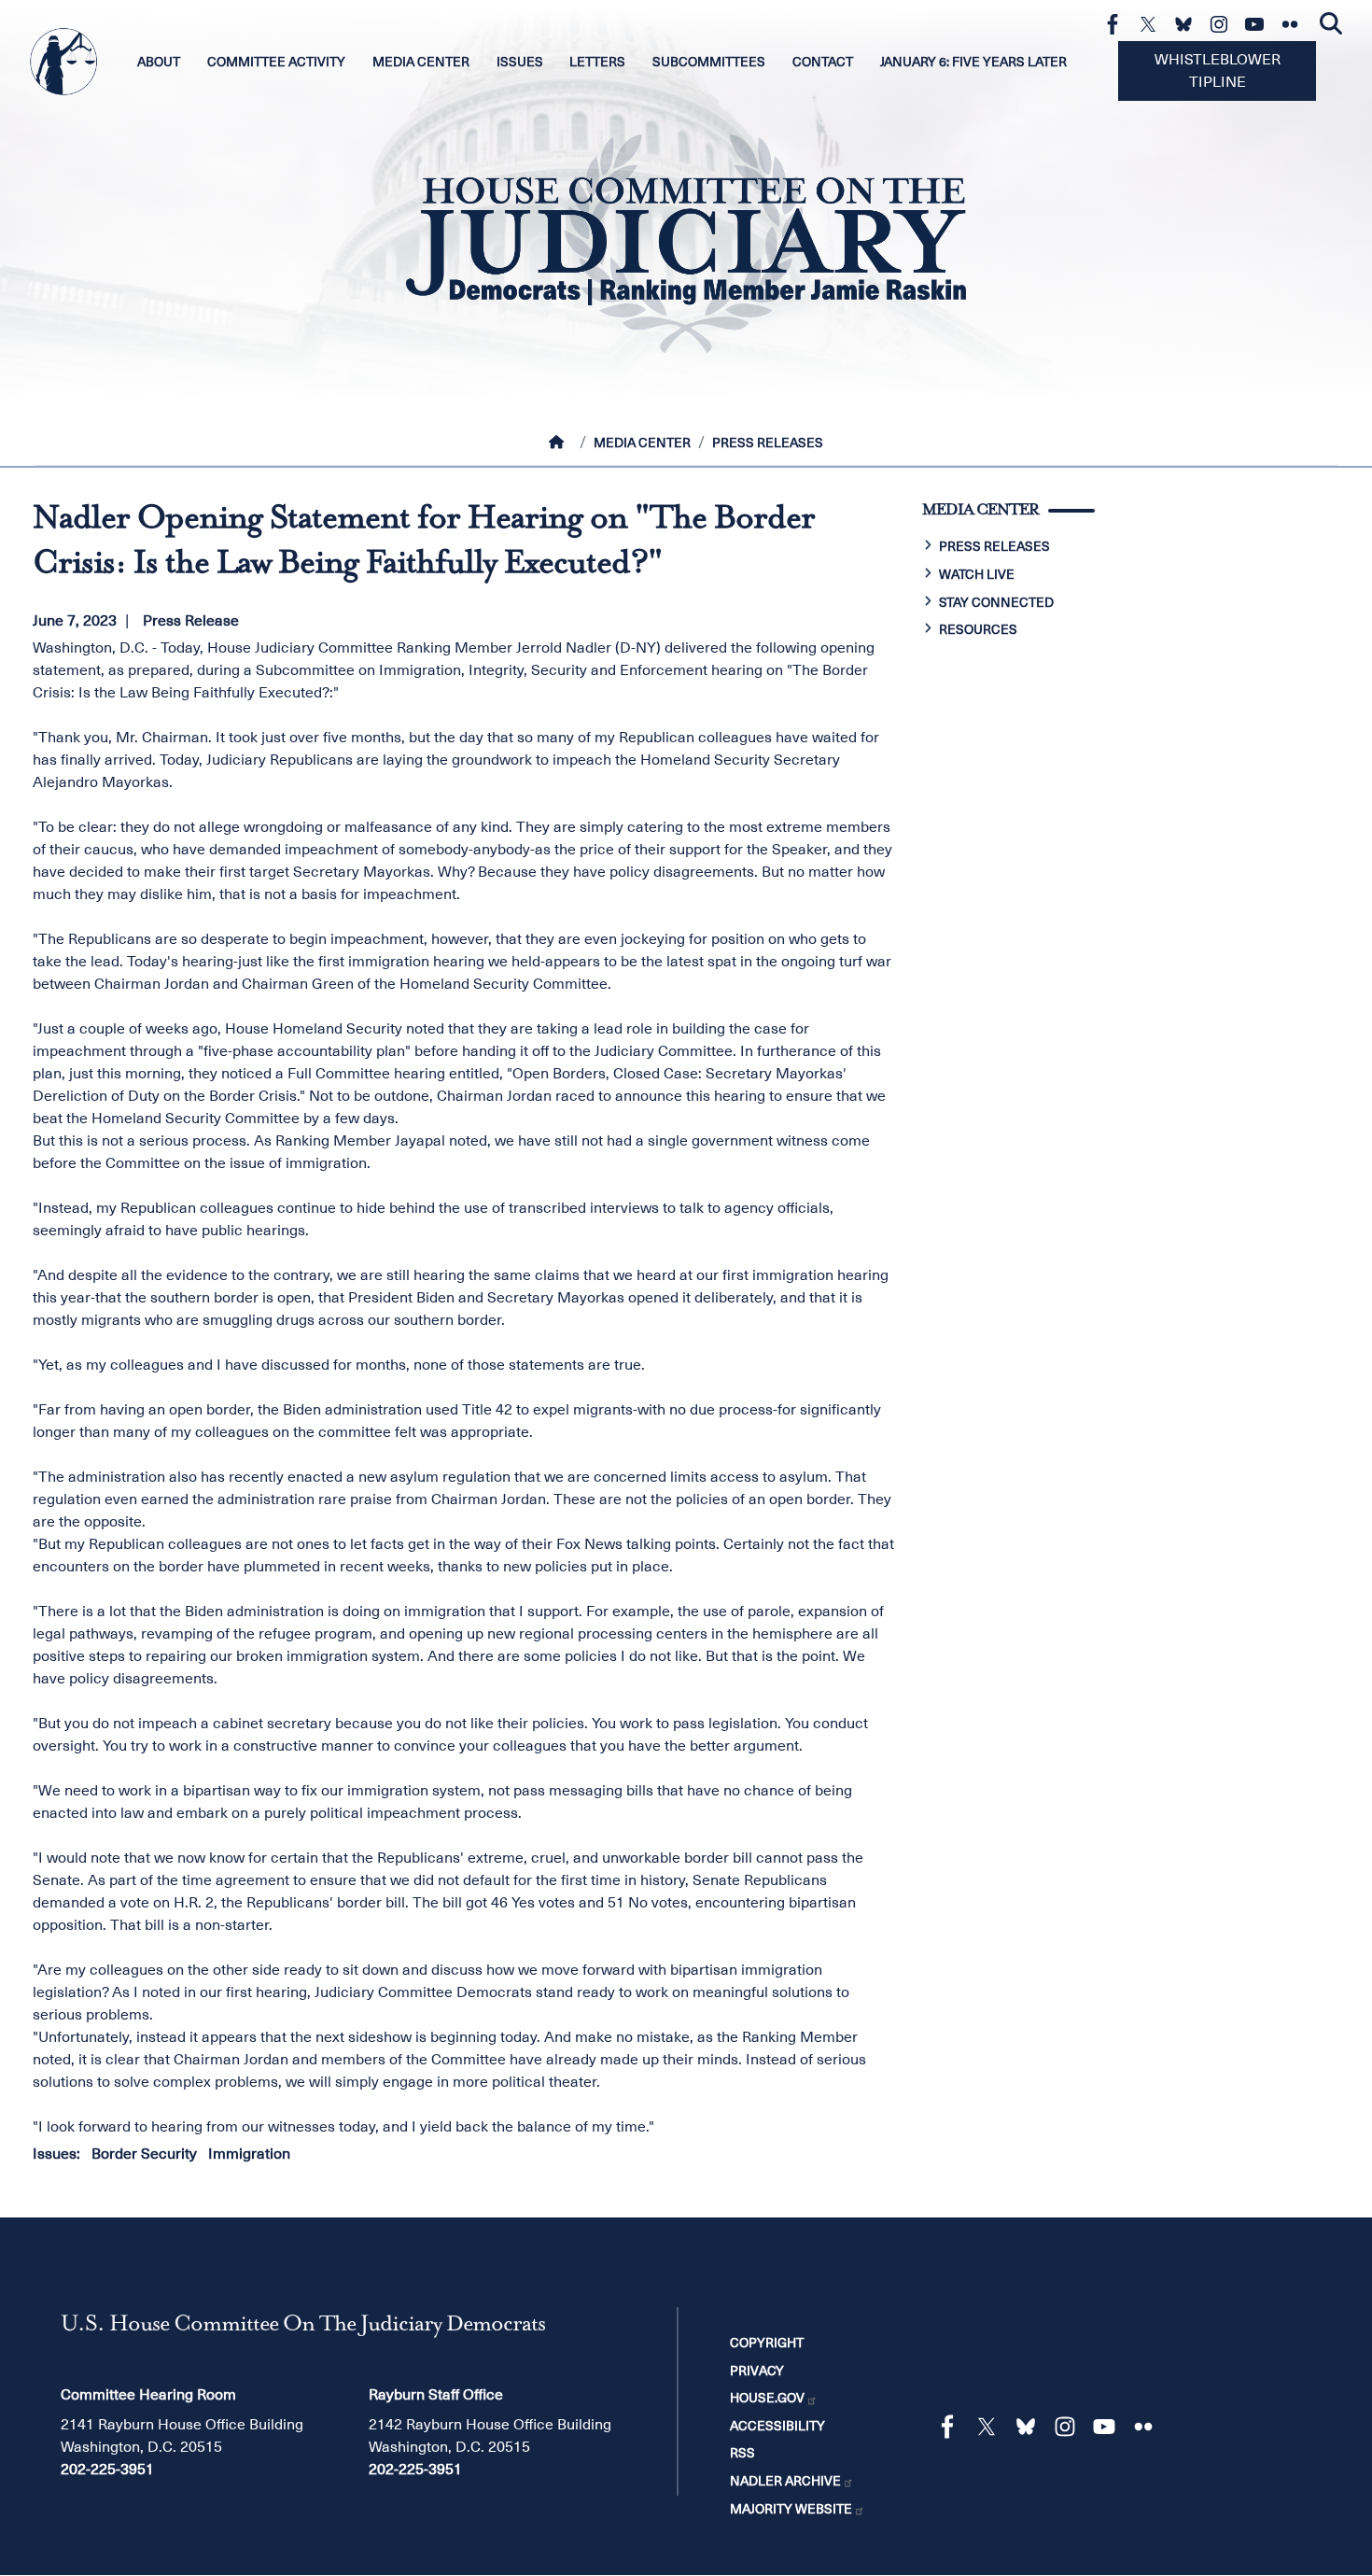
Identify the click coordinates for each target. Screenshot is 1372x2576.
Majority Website (791, 2509)
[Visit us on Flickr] (1295, 24)
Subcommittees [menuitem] (709, 62)
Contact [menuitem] (823, 62)
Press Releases (768, 443)
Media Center (642, 443)
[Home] (560, 443)
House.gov (767, 2398)
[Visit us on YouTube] (1259, 24)
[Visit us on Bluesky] (1188, 24)
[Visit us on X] (1153, 24)
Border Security (144, 2154)
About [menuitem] (159, 62)
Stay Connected (996, 602)
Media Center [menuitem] (421, 62)
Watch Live (977, 574)
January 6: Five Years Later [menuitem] (973, 62)
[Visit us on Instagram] (1224, 24)
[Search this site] (1331, 24)
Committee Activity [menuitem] (276, 62)
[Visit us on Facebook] (1117, 24)
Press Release (191, 621)
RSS (742, 2453)
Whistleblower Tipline (1218, 71)
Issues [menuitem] (520, 62)
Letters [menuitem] (597, 62)
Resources (978, 629)
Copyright (767, 2343)
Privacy (757, 2371)
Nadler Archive (785, 2481)
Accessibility (777, 2426)
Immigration (249, 2154)
